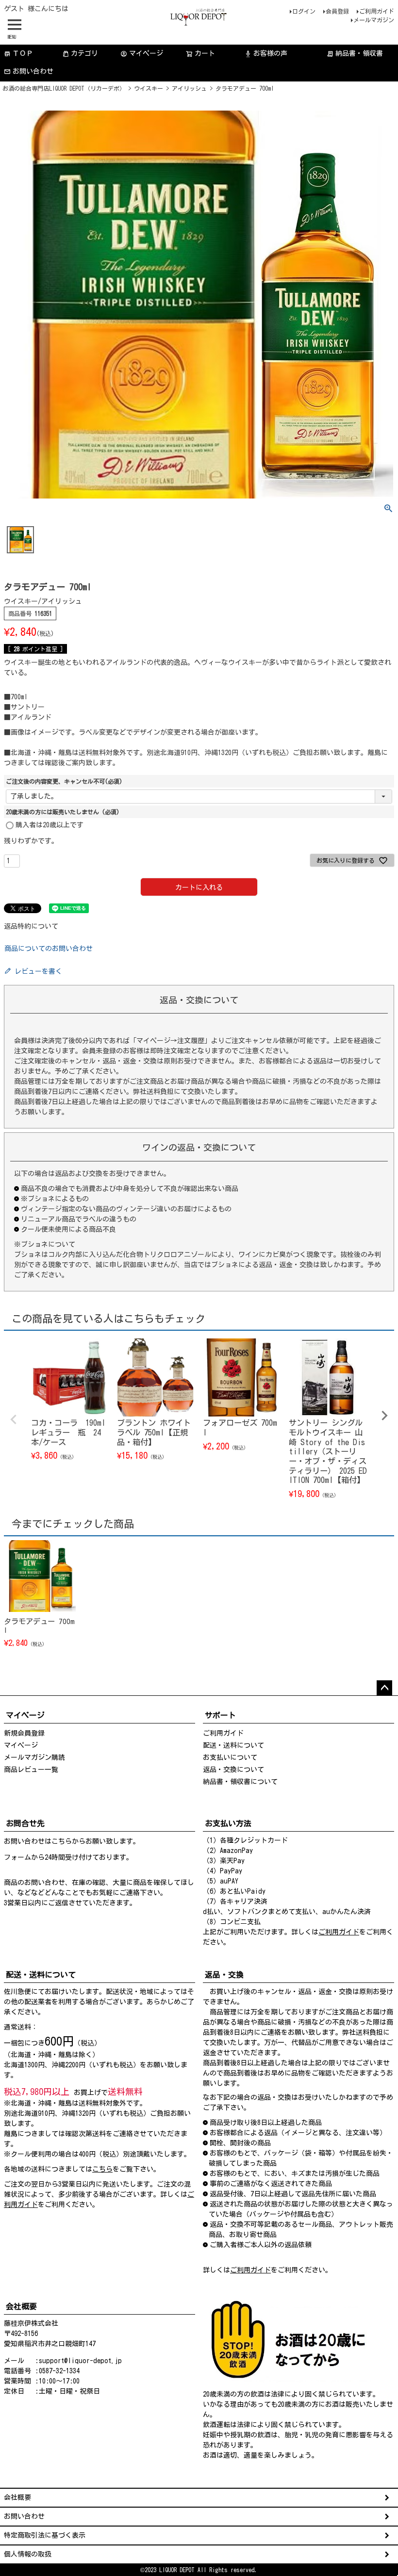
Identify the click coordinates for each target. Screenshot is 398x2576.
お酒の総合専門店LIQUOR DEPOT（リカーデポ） (64, 88)
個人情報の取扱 (28, 2554)
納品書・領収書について (240, 1782)
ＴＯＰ (18, 54)
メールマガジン (374, 20)
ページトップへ (384, 1688)
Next (384, 1416)
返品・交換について (233, 1770)
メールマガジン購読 (34, 1757)
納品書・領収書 (355, 54)
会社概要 (17, 2497)
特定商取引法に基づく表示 (45, 2535)
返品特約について (31, 926)
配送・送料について (233, 1745)
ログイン (304, 11)
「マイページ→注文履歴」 (170, 1041)
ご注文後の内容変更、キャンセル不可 (64, 781)
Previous (14, 1419)
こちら (62, 1841)
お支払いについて (230, 1757)
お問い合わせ (33, 71)
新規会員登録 (24, 1733)
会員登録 (337, 11)
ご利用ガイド (377, 11)
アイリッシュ (189, 88)
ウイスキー (149, 88)
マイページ (142, 54)
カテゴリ (84, 53)
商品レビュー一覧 (31, 1770)
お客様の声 (266, 54)
